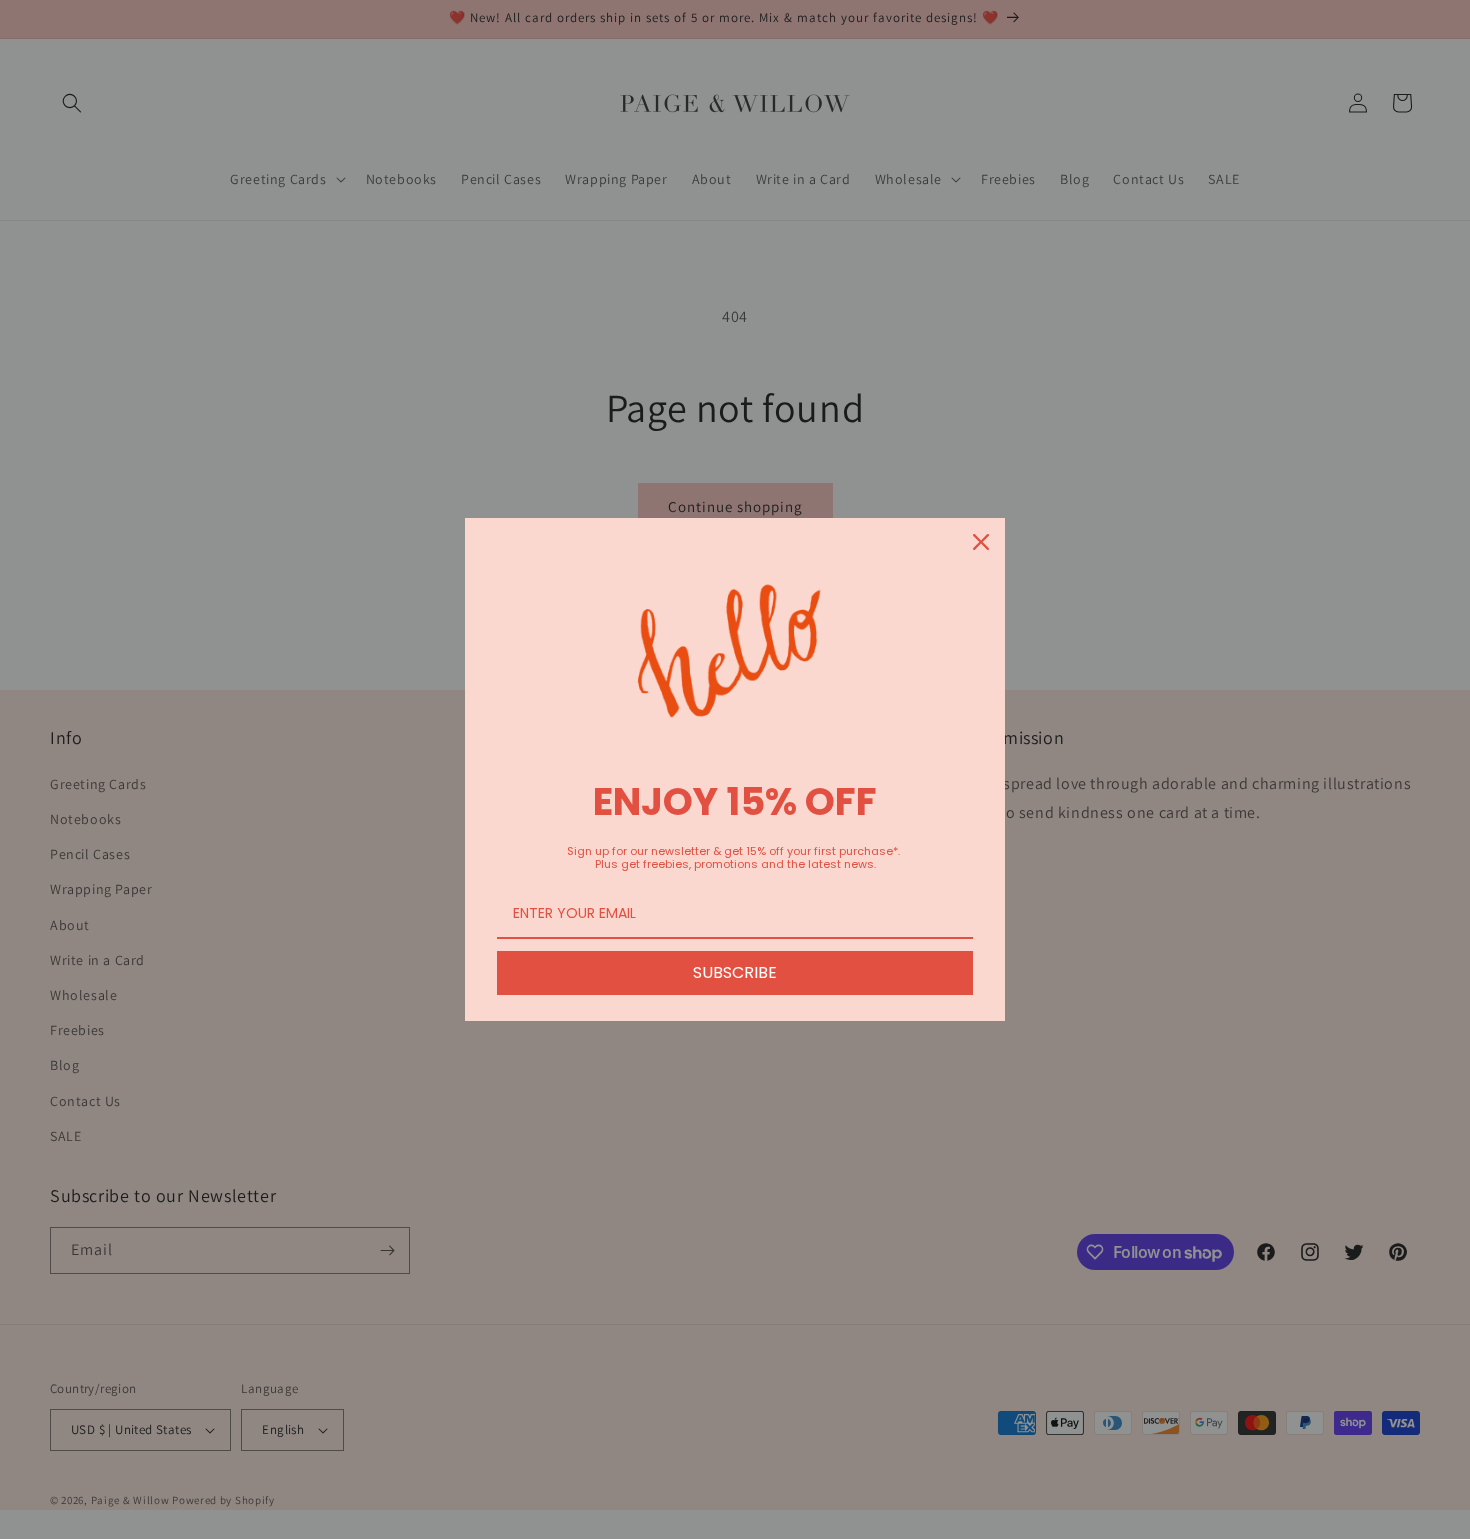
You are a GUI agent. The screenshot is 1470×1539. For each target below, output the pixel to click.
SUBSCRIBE (735, 972)
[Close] (981, 542)
